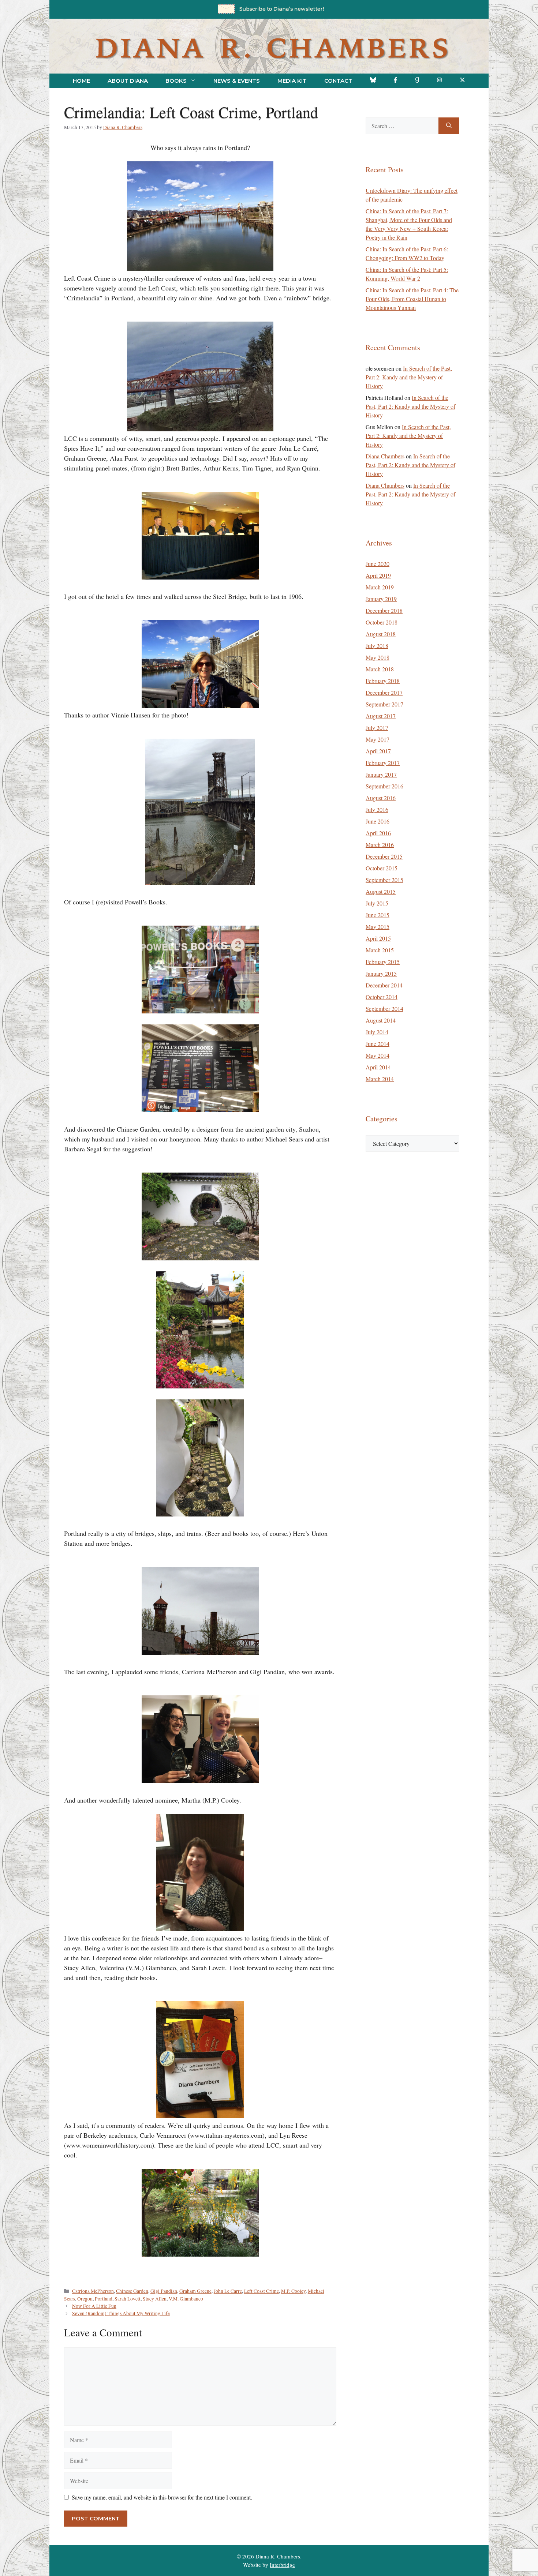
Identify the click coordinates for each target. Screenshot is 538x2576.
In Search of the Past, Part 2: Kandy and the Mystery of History (409, 377)
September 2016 (384, 786)
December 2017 (384, 692)
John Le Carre (228, 2291)
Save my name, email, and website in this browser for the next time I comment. (162, 2497)
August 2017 (381, 716)
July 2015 (377, 903)
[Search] (449, 126)
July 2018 (377, 646)
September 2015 (384, 880)
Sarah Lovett (128, 2299)
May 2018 (378, 657)
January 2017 (381, 774)
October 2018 (382, 622)
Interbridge (282, 2565)
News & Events (237, 81)
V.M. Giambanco (186, 2299)
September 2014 (384, 1008)
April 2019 (378, 575)
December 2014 (384, 985)
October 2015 (382, 868)
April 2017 (378, 751)
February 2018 (383, 681)
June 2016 (378, 821)
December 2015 (384, 856)
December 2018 (384, 610)
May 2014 (378, 1055)
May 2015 (378, 927)
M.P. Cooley (293, 2291)
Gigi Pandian (164, 2291)
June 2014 (378, 1044)
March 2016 (380, 845)
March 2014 (380, 1079)
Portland (104, 2299)
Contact (338, 81)
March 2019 (380, 587)
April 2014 (378, 1067)
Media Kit (292, 81)
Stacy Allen (155, 2299)
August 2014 (381, 1020)
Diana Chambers (385, 456)
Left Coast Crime (261, 2291)
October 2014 (382, 997)
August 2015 (381, 891)
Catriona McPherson (93, 2291)
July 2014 (377, 1032)
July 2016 (377, 809)
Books (176, 81)
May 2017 (378, 739)
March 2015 (380, 950)
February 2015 (383, 962)
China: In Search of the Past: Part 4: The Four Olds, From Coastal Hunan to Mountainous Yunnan (412, 299)
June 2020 (378, 564)
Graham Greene (195, 2291)
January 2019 (381, 599)
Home (81, 81)
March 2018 (380, 669)
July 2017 (377, 728)
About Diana (128, 81)
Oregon (85, 2299)
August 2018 (381, 634)
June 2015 (378, 915)
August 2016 (381, 798)
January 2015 (381, 973)
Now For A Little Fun (94, 2306)
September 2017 (384, 704)
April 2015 (378, 938)
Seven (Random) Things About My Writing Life (121, 2313)
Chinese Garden (132, 2291)
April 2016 (378, 833)
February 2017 (383, 763)
